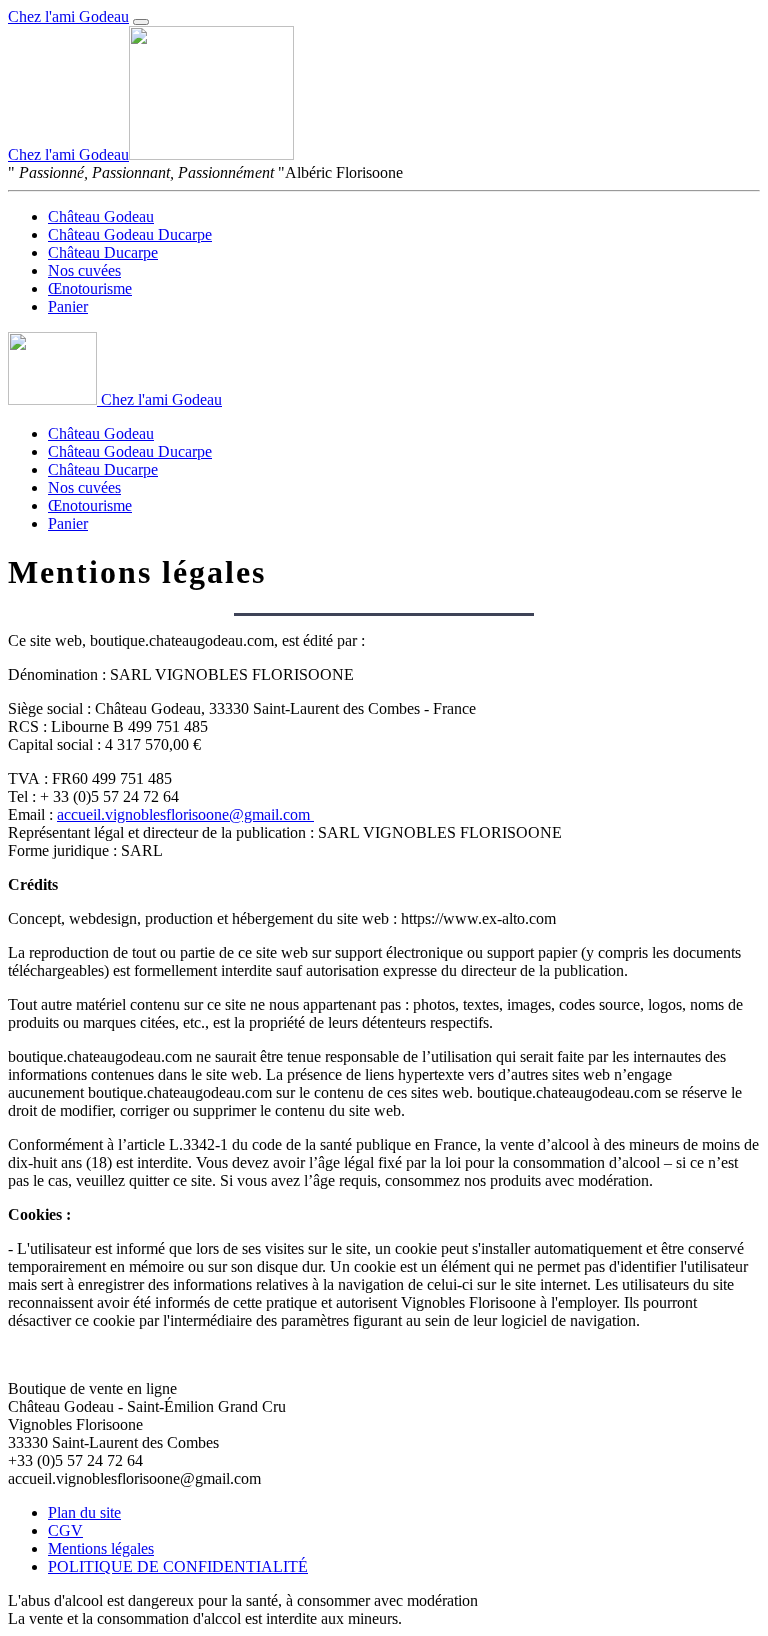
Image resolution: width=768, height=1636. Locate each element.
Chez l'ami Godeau (68, 16)
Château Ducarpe (103, 252)
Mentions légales (101, 1548)
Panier (68, 306)
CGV (65, 1530)
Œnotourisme (90, 288)
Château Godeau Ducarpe (130, 234)
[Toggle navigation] (141, 22)
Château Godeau (101, 216)
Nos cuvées (84, 270)
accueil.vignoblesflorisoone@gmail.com (185, 814)
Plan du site (84, 1512)
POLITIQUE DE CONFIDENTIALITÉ (178, 1566)
